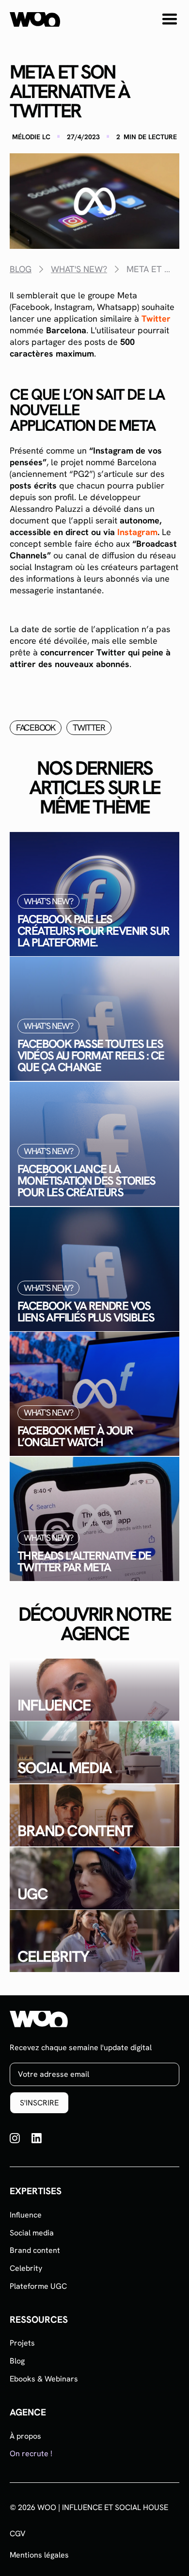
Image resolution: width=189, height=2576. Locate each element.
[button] (170, 19)
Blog (17, 2361)
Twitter (156, 318)
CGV (18, 2534)
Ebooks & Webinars (44, 2379)
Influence (26, 2215)
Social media (32, 2233)
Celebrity (26, 2268)
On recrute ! (31, 2454)
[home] (35, 19)
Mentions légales (39, 2555)
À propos (25, 2436)
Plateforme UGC (38, 2286)
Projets (22, 2343)
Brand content (35, 2250)
